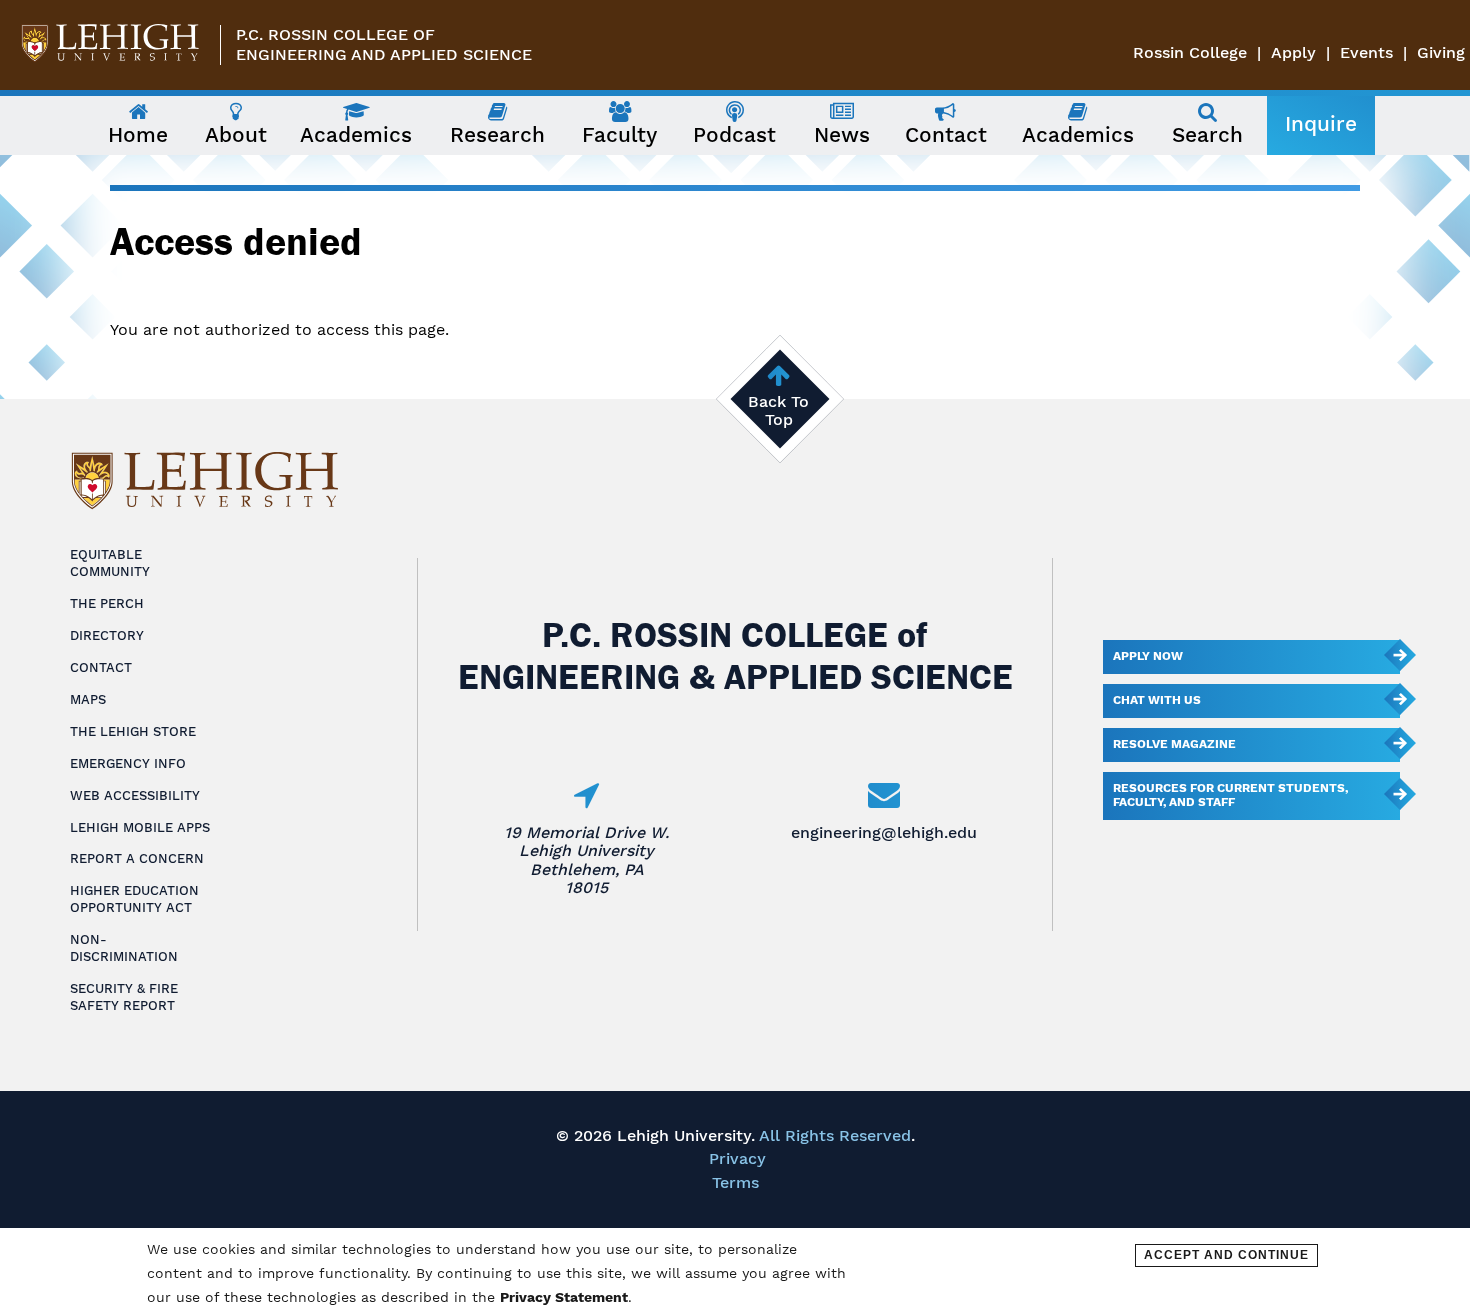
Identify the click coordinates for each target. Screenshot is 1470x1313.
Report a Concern (137, 858)
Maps (88, 699)
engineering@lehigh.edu (884, 832)
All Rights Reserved (835, 1135)
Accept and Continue (1226, 1255)
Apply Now (1148, 656)
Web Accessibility (135, 795)
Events (1366, 52)
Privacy (737, 1158)
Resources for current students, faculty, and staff (1230, 795)
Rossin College (1190, 52)
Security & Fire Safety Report (124, 997)
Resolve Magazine (1174, 744)
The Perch (107, 603)
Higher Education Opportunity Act (134, 899)
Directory (107, 635)
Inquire (1321, 124)
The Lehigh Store (133, 731)
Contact (101, 667)
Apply (1293, 52)
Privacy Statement (564, 1297)
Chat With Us (1157, 700)
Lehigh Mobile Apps (140, 827)
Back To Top (778, 410)
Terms (735, 1182)
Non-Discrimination (124, 948)
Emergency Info (128, 763)
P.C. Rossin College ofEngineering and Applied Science (384, 44)
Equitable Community (110, 563)
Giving (1441, 52)
